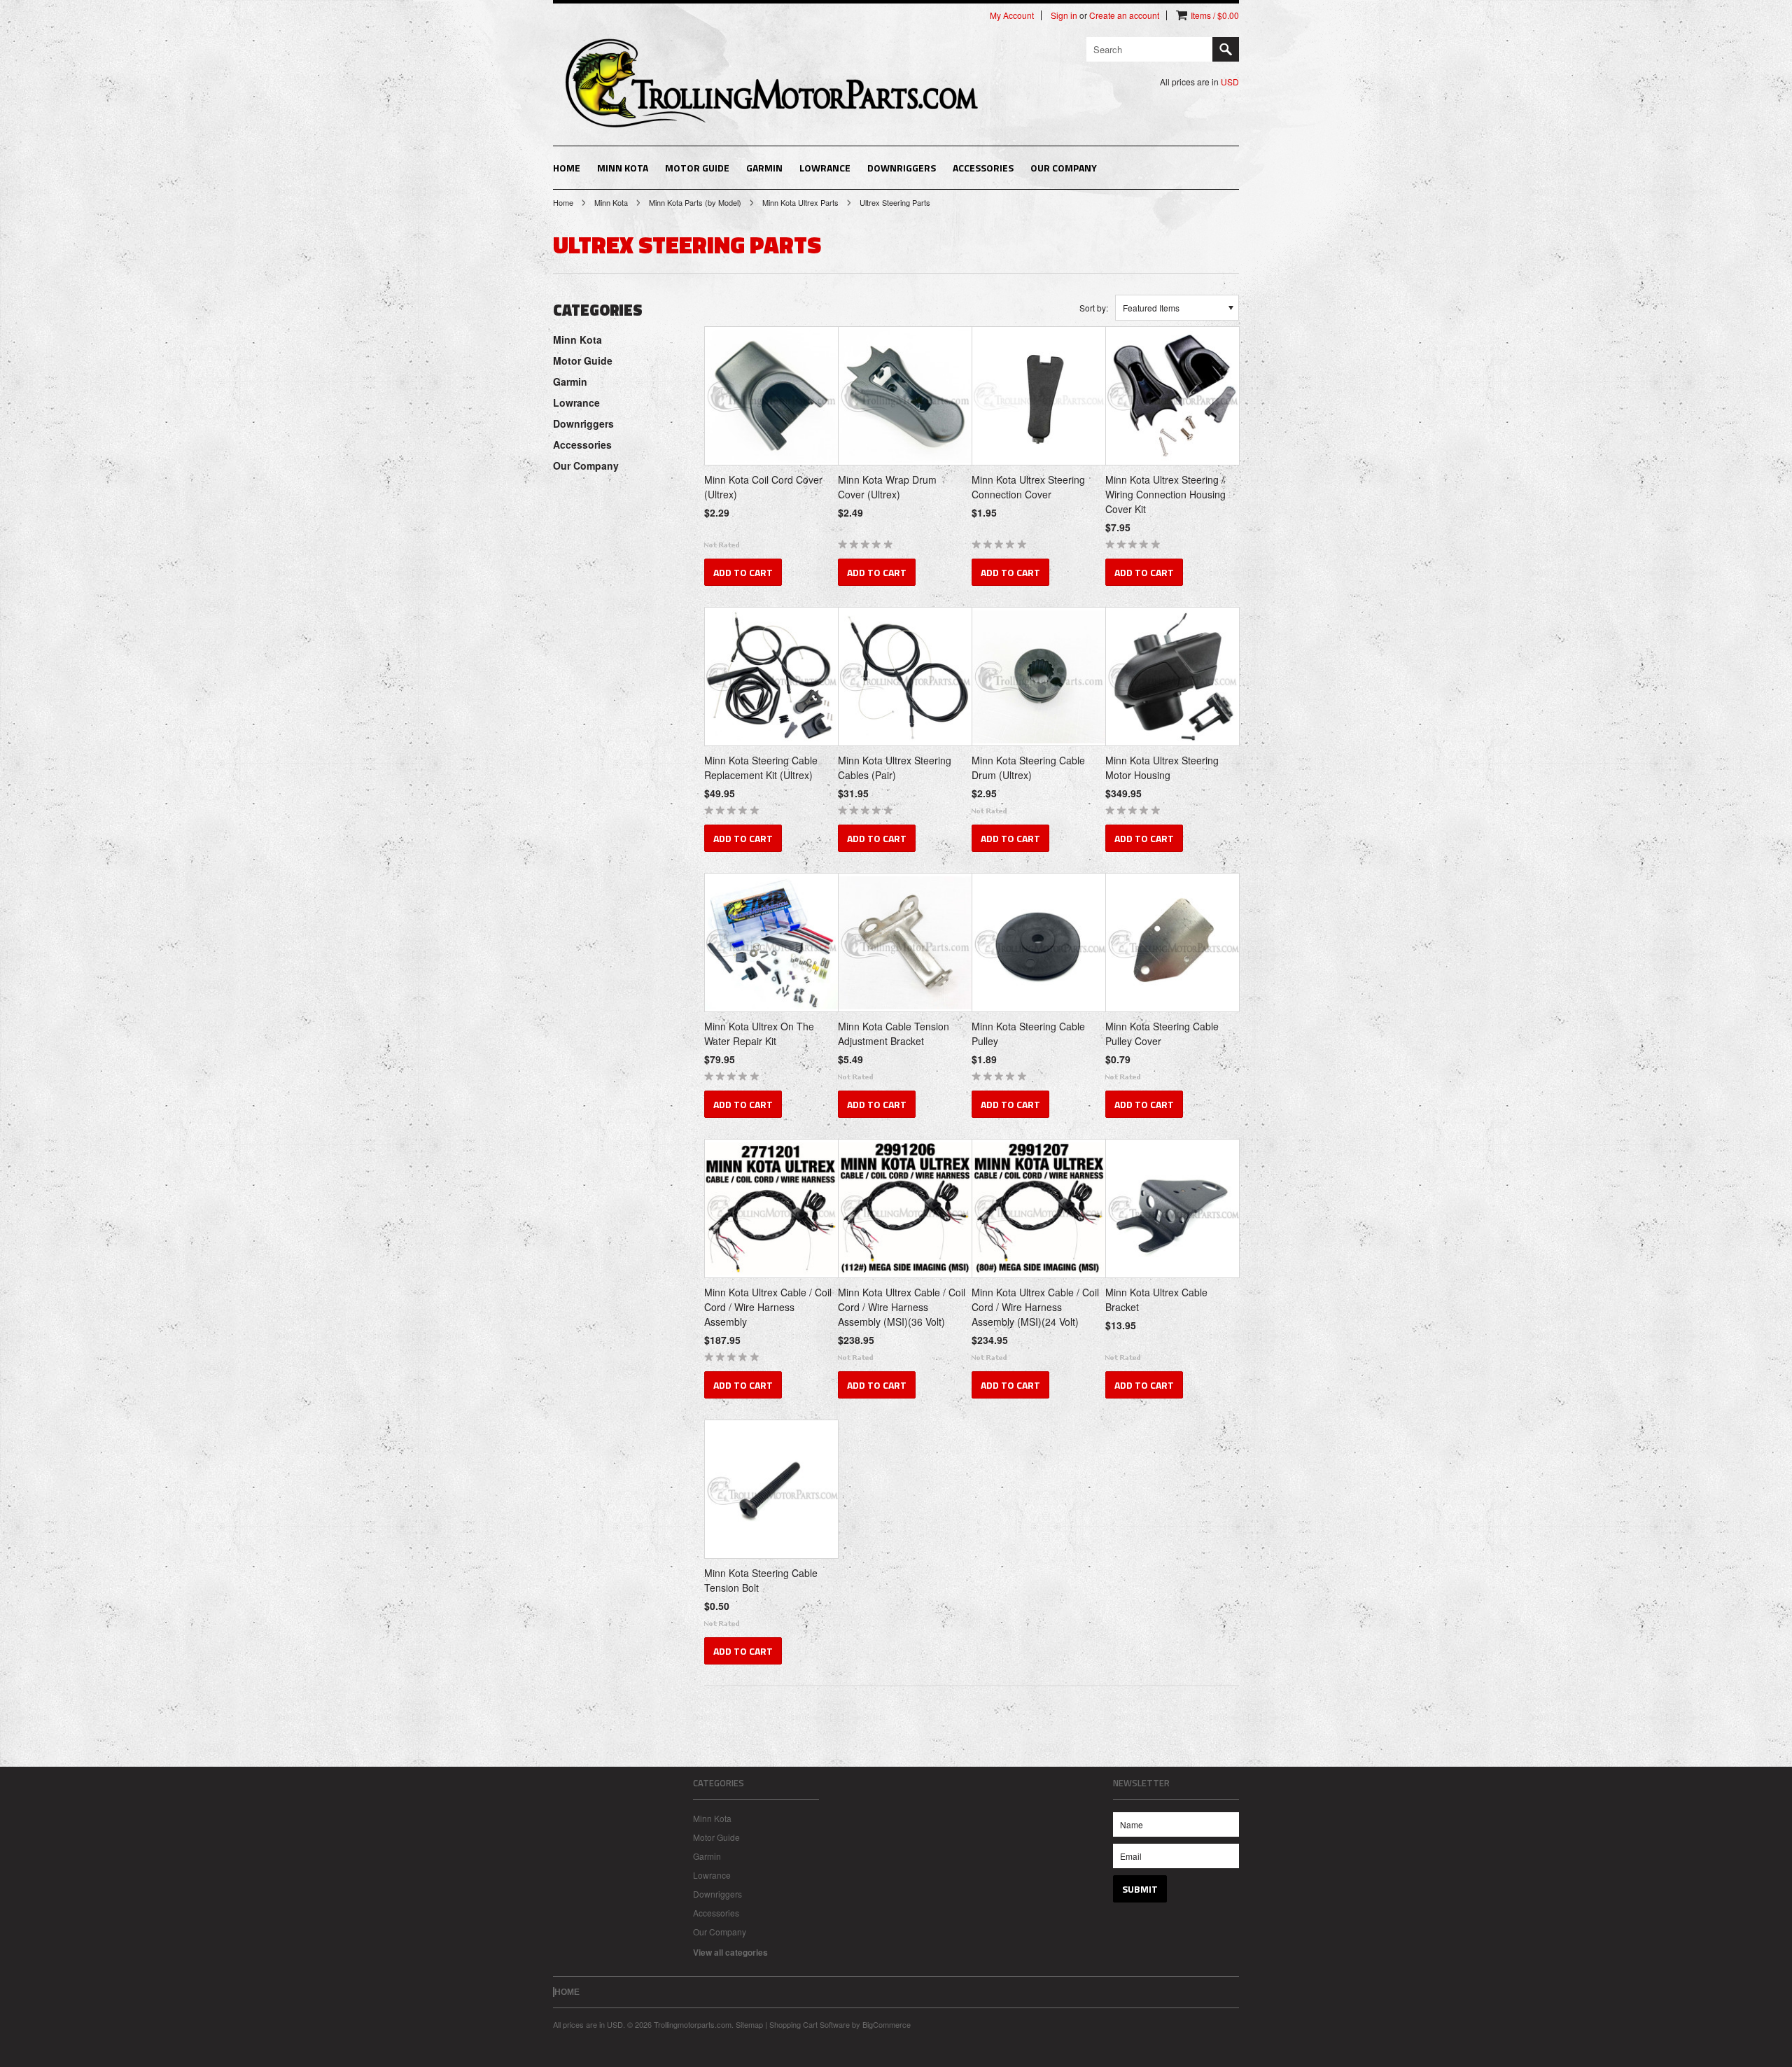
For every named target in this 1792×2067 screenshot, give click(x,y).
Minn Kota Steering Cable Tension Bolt (761, 1580)
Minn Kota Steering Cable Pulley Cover (1162, 1033)
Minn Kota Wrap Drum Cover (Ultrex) (887, 487)
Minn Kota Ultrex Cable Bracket (1156, 1299)
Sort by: (1094, 308)
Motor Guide (697, 168)
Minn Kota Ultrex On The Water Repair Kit (759, 1033)
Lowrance (825, 168)
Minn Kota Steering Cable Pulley (1028, 1033)
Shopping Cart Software (810, 2024)
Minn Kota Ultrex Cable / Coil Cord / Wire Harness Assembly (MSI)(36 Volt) (902, 1307)
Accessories (983, 168)
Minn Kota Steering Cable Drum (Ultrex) (1028, 768)
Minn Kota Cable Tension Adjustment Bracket (894, 1033)
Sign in (1064, 15)
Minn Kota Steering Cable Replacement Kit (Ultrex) (761, 768)
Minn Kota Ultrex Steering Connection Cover (1028, 487)
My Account (1012, 15)
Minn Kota (623, 168)
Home (563, 202)
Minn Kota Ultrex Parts (800, 202)
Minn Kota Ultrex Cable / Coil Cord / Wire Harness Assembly (768, 1307)
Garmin (764, 168)
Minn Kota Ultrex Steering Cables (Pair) (895, 768)
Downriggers (902, 168)
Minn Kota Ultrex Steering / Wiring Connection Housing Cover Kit (1165, 494)
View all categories (730, 1952)
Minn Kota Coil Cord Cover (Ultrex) (763, 487)
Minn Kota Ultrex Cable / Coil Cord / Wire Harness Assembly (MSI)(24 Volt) (1035, 1307)
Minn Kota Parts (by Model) (695, 202)
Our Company (1064, 168)
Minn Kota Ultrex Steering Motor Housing (1162, 768)
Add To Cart (743, 572)
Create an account (1124, 15)
